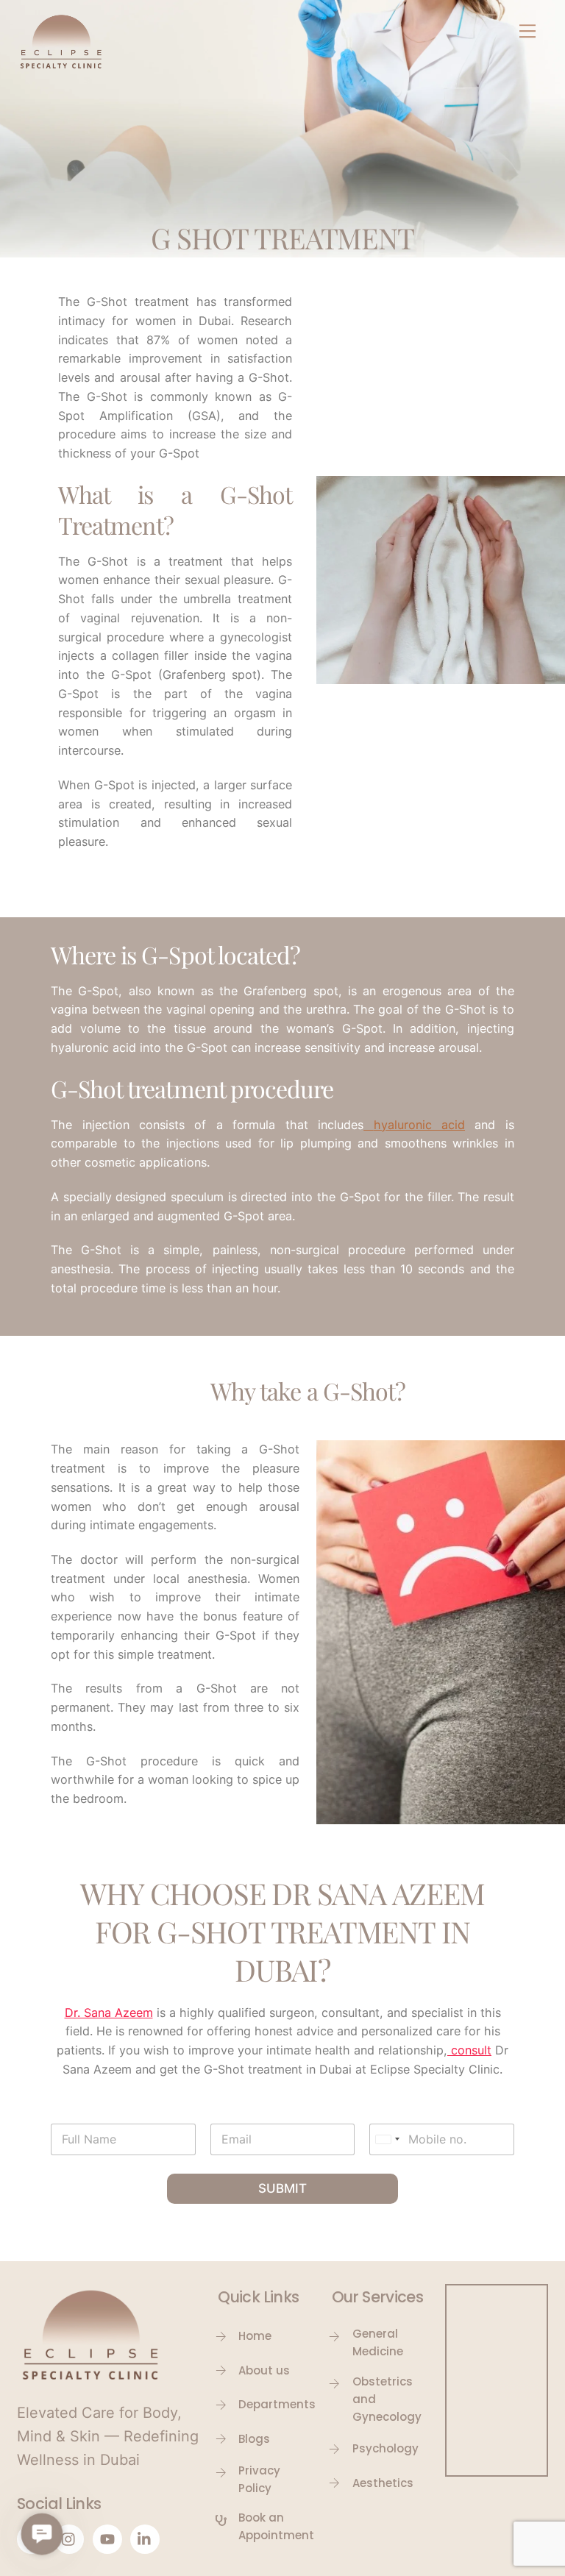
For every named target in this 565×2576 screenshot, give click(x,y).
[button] (42, 2534)
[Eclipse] (61, 67)
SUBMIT (282, 2188)
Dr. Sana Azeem (109, 2013)
